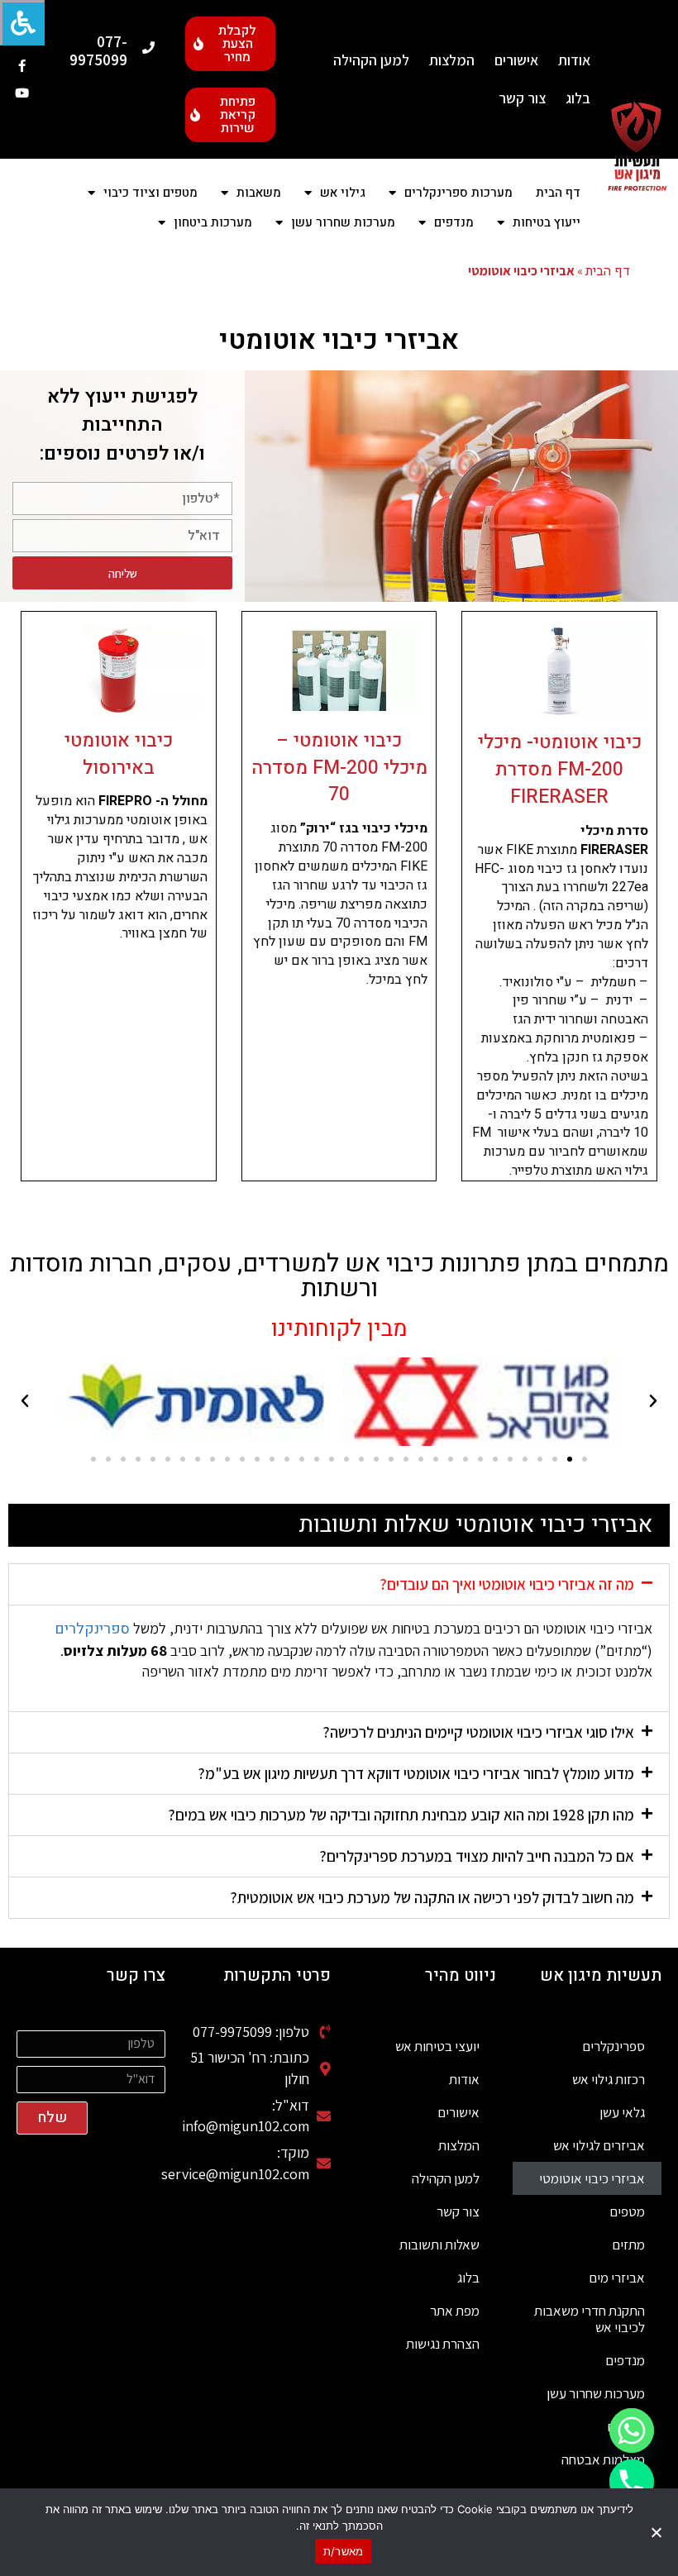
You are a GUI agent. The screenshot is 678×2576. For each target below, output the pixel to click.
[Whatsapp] (632, 2431)
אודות (574, 60)
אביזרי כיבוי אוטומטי (592, 2178)
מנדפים (625, 2360)
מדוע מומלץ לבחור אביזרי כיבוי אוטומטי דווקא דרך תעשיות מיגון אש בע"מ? (416, 1773)
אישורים (516, 60)
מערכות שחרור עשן (596, 2393)
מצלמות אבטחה (603, 2459)
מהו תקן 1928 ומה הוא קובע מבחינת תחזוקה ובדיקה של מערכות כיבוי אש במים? (401, 1815)
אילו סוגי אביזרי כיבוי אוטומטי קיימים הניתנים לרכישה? (478, 1732)
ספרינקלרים (92, 1629)
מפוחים (626, 2426)
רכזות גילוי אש (609, 2079)
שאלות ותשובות (439, 2244)
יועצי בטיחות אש (437, 2046)
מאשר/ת (344, 2551)
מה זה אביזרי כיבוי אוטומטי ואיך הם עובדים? (507, 1584)
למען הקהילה (371, 60)
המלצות (452, 60)
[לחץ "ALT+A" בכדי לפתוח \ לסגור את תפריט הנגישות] (22, 23)
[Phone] (632, 2482)
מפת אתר (455, 2311)
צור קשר (522, 98)
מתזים (628, 2244)
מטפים (627, 2211)
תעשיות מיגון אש (601, 1975)
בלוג (578, 98)
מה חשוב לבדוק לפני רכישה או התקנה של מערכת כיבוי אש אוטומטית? (432, 1897)
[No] (657, 2532)
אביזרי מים (617, 2278)
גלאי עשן (622, 2112)
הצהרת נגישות (443, 2344)
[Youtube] (22, 93)
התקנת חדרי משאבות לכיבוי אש (590, 2319)
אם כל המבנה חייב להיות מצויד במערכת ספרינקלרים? (477, 1856)
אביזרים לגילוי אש (599, 2145)
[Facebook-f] (22, 66)
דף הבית (558, 193)
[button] (653, 1401)
